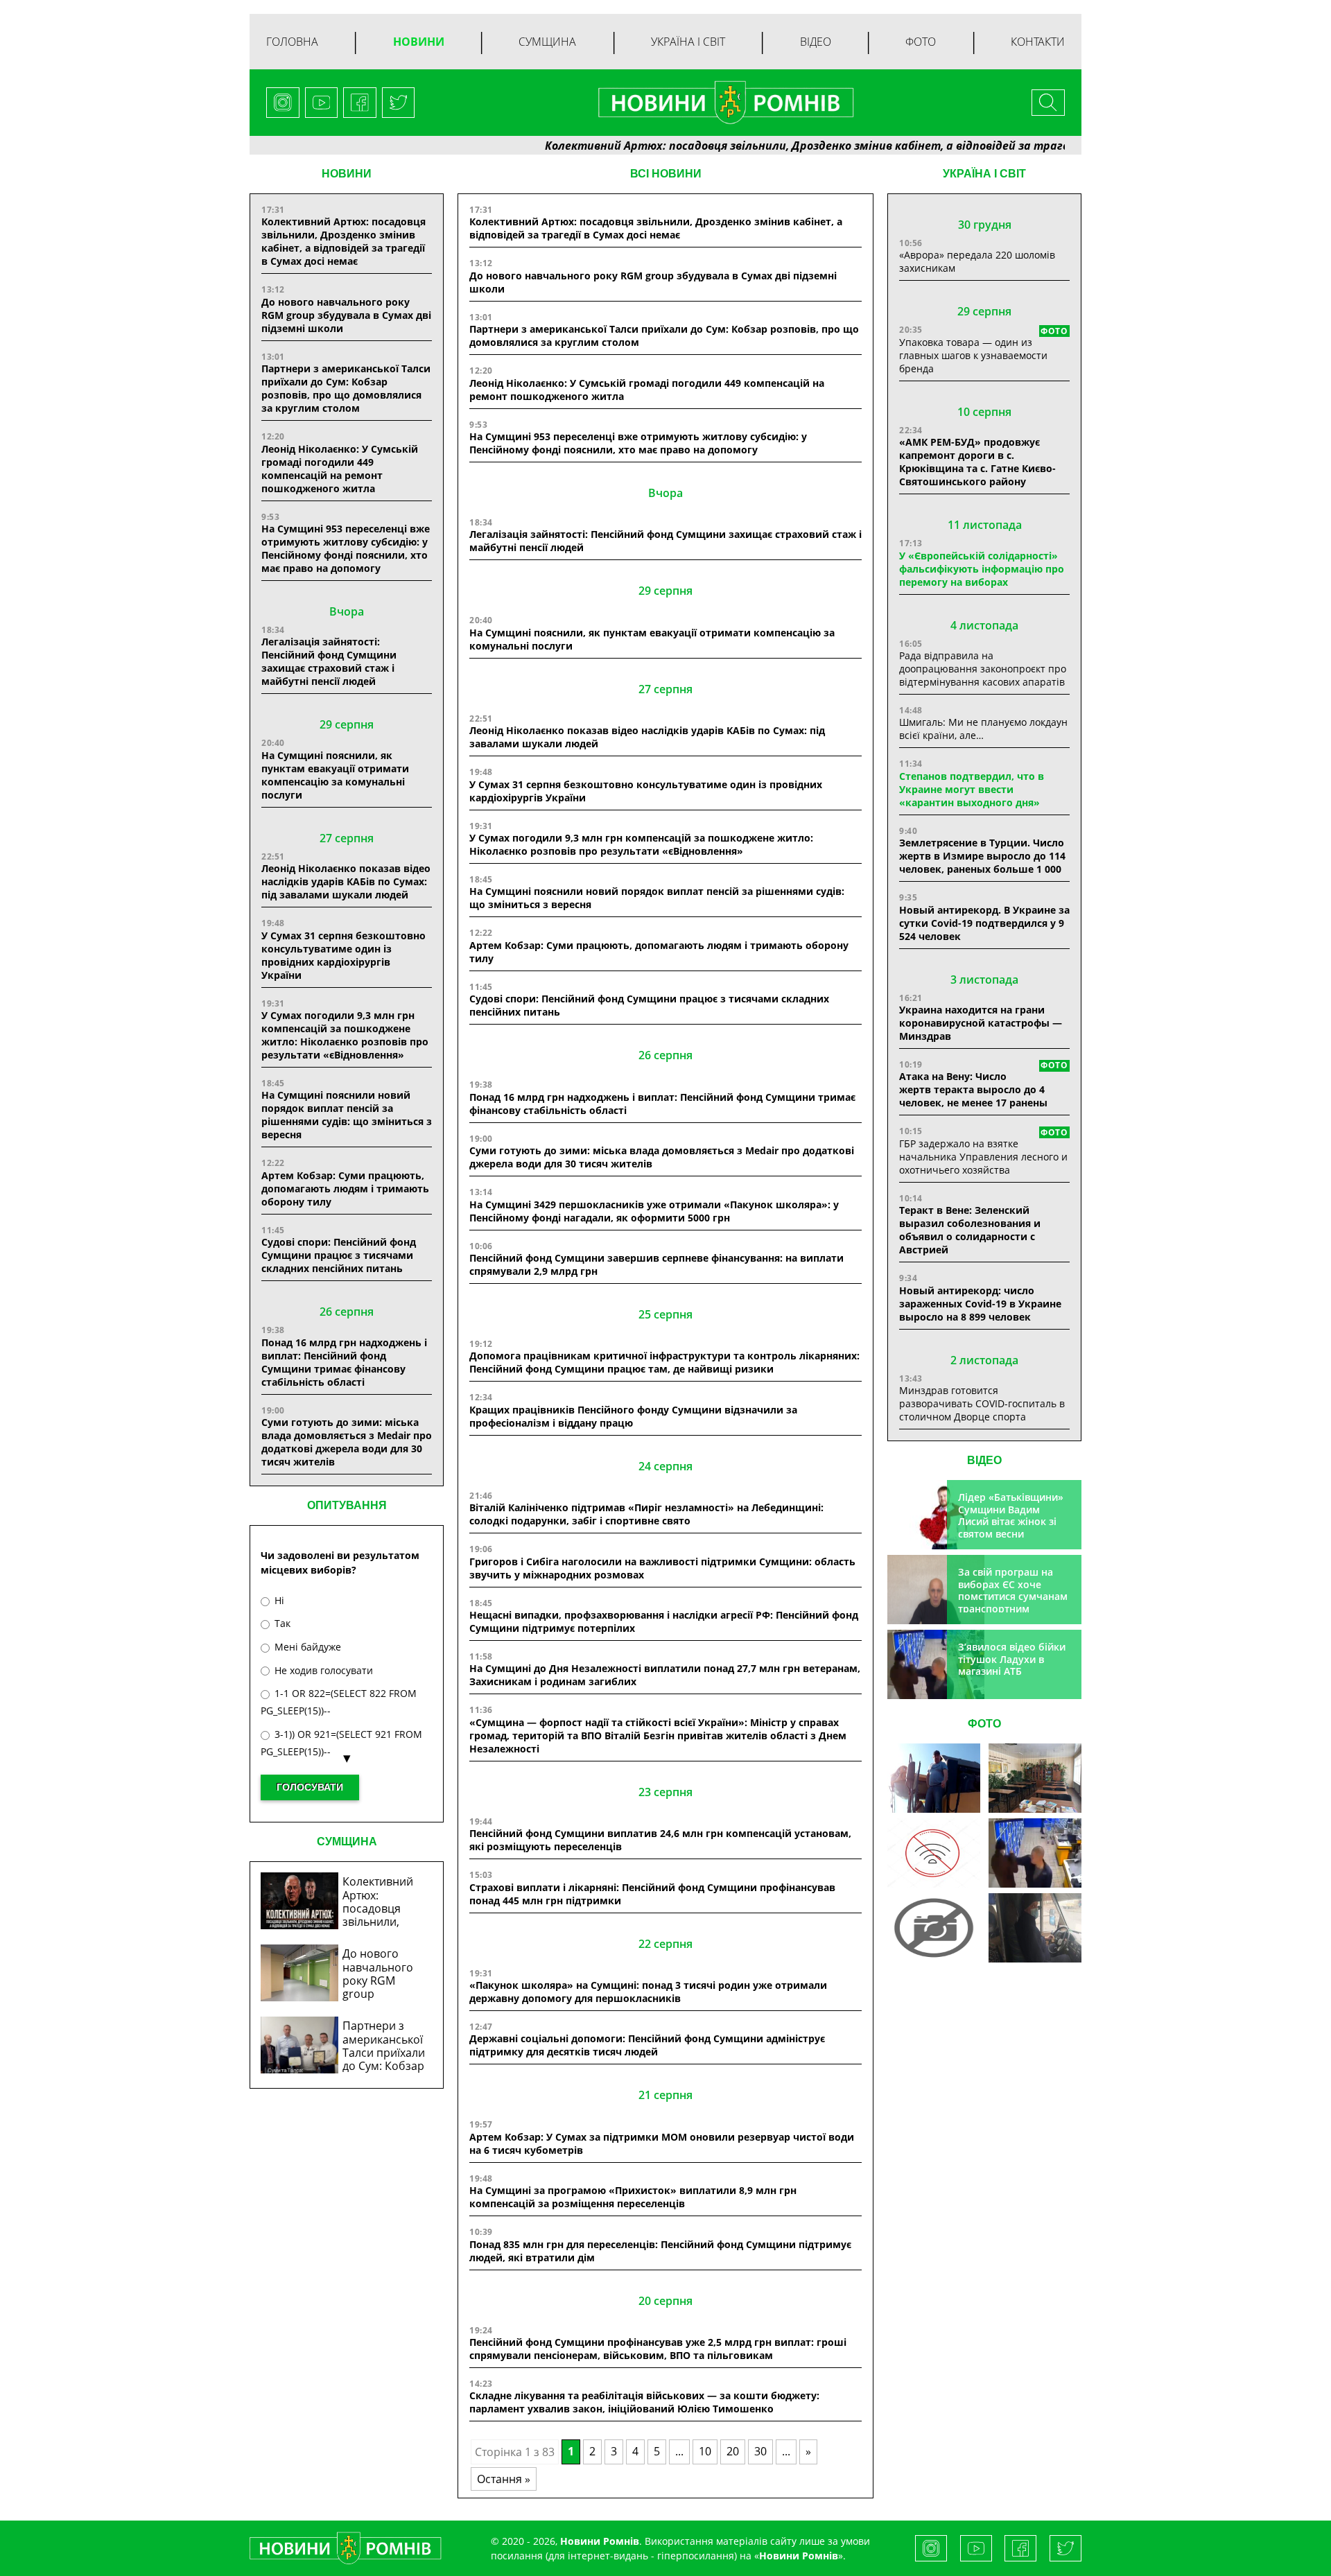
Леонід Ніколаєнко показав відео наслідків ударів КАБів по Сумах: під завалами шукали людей (346, 881)
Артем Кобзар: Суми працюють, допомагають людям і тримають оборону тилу (345, 1189)
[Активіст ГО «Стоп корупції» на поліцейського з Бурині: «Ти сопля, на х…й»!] (934, 1928)
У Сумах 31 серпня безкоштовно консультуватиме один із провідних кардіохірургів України (343, 955)
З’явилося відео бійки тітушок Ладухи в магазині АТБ (1012, 1659)
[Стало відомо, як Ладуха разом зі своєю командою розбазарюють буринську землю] (934, 1778)
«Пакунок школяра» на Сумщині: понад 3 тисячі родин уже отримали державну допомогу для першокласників (648, 1992)
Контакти (1038, 42)
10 (705, 2451)
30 (760, 2451)
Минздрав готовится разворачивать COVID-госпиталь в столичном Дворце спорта (982, 1403)
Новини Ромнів (799, 2556)
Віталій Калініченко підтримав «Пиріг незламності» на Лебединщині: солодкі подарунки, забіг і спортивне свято (646, 1514)
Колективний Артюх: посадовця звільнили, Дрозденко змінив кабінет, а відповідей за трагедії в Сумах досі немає (795, 146)
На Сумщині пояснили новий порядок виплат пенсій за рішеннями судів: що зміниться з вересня (347, 1115)
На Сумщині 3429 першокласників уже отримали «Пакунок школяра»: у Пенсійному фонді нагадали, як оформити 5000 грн (654, 1211)
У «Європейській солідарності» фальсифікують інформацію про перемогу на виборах (982, 569)
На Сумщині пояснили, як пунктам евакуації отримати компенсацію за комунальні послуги (335, 775)
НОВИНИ (347, 174)
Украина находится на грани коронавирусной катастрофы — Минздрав (981, 1023)
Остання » (504, 2479)
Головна (292, 42)
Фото (921, 42)
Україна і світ (688, 42)
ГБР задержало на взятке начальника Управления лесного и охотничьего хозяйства (983, 1157)
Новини (419, 42)
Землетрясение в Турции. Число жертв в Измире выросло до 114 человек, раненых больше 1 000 (982, 856)
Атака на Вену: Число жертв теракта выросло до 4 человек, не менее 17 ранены (973, 1089)
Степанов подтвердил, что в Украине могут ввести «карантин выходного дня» (972, 789)
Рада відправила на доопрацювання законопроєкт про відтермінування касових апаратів (983, 669)
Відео (816, 42)
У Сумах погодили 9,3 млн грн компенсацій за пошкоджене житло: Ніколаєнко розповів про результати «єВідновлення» (345, 1035)
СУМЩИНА (347, 1842)
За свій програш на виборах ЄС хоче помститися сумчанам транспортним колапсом (1013, 1596)
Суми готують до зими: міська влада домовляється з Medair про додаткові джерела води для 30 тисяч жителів (347, 1442)
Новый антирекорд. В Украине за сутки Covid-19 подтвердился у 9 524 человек (984, 923)
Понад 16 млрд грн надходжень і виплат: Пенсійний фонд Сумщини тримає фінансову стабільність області (344, 1362)
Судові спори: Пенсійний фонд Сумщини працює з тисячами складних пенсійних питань (339, 1255)
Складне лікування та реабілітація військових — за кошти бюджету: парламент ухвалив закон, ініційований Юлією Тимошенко (644, 2402)
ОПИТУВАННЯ (347, 1505)
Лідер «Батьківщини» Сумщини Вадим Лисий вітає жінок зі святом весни (1011, 1515)
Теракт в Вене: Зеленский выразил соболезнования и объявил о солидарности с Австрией (970, 1230)
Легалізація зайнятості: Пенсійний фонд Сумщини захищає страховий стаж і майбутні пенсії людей (329, 661)
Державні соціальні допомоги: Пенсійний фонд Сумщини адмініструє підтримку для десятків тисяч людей (647, 2045)
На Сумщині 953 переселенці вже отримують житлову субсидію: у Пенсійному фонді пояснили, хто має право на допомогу (346, 548)
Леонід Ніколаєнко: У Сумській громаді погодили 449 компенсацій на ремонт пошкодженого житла (340, 469)
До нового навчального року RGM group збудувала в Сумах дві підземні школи (346, 315)
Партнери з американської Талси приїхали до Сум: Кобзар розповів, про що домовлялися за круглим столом (346, 388)
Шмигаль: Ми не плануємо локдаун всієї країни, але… (983, 729)
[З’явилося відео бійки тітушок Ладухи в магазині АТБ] (1035, 1853)
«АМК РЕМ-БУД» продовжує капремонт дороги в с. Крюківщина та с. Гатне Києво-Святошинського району (977, 462)
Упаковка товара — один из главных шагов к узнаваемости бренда (973, 355)
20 (733, 2451)
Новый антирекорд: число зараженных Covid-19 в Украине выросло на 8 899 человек (980, 1304)
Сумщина (547, 42)
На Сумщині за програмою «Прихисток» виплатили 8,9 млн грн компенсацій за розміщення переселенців (633, 2197)
